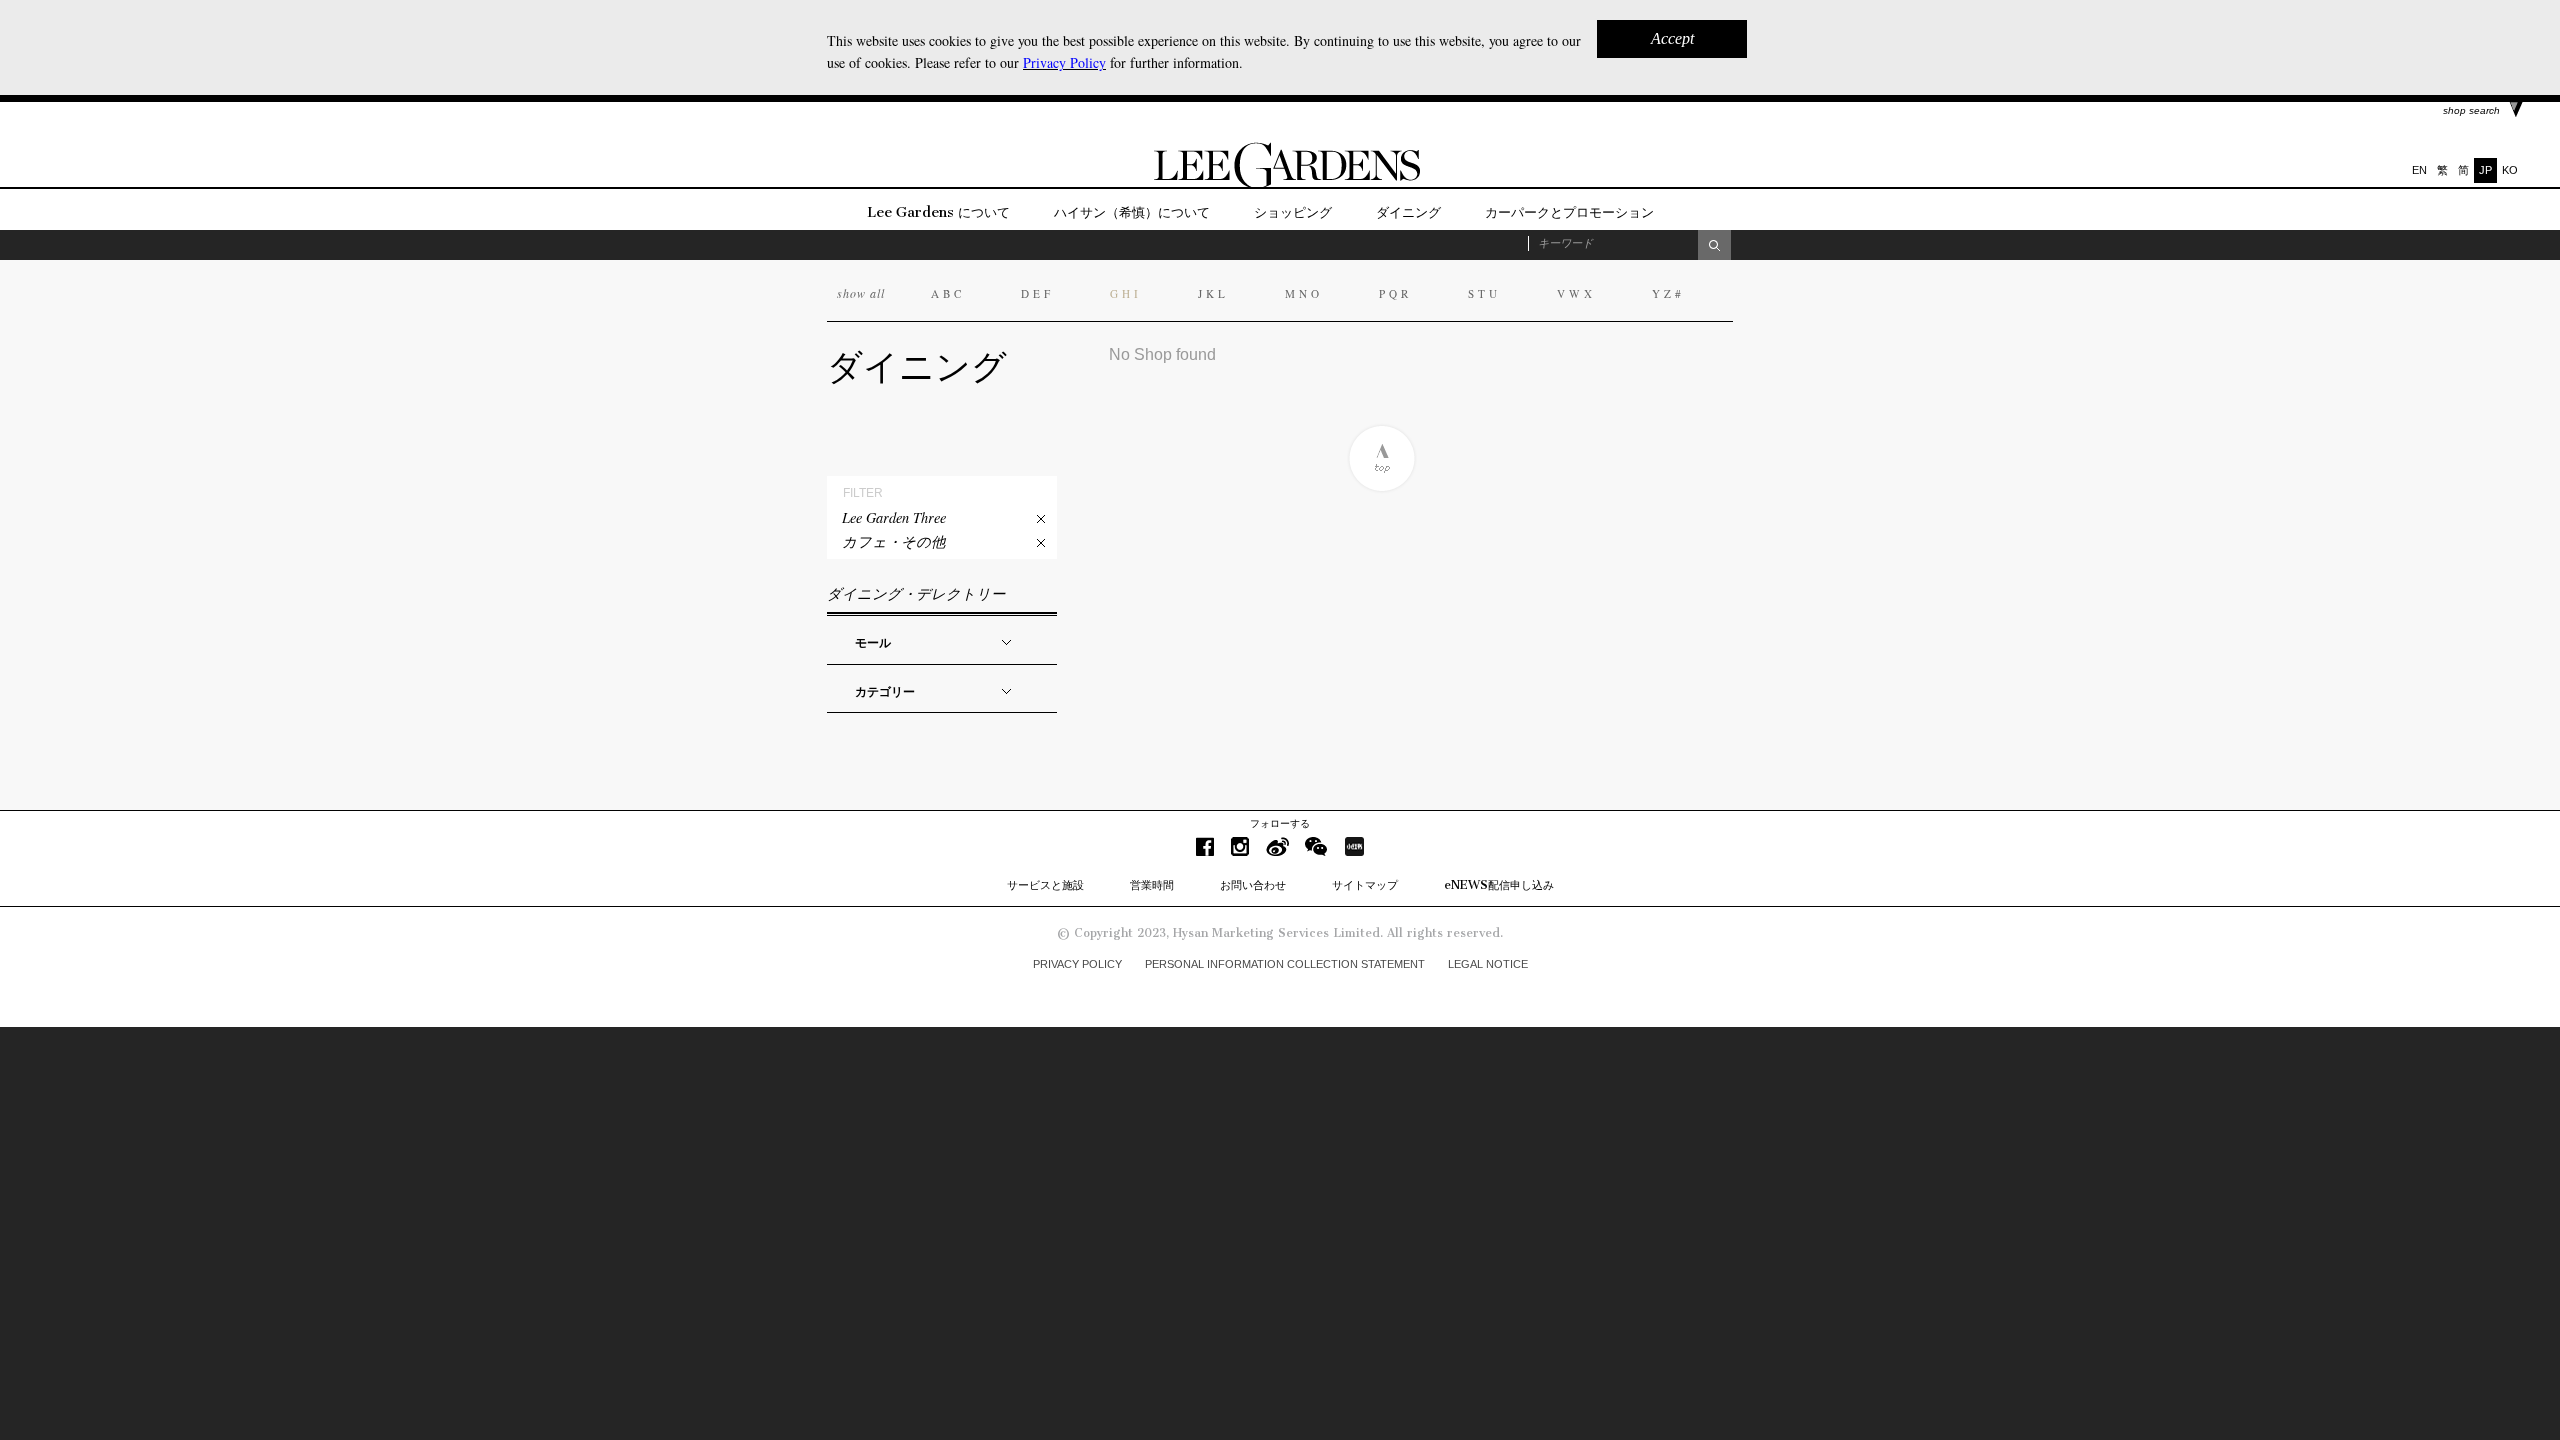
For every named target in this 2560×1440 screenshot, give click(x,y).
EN (2419, 170)
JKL (1213, 293)
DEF (1037, 293)
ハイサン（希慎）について (1132, 212)
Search (1714, 245)
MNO (1304, 293)
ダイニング (1408, 212)
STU (1484, 293)
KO (2510, 170)
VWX (1576, 293)
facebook (1205, 846)
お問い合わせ (1253, 885)
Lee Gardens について (938, 212)
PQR (1395, 293)
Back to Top (1381, 458)
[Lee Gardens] (1280, 183)
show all (861, 293)
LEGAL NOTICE (1488, 964)
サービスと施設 (1045, 885)
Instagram (1240, 846)
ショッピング (1293, 212)
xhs (1354, 846)
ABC (948, 293)
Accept (1672, 38)
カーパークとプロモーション (1569, 212)
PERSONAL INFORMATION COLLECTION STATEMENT (1285, 964)
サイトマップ (1365, 885)
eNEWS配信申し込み (1499, 885)
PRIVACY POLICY (1077, 964)
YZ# (1668, 293)
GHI (1126, 293)
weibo (1277, 846)
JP (2485, 170)
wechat (1316, 846)
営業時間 (1152, 885)
